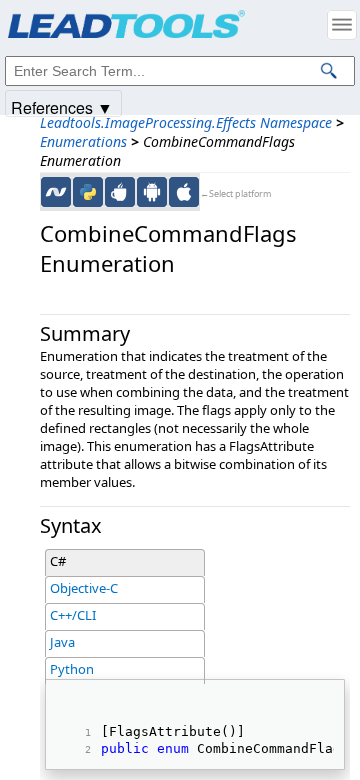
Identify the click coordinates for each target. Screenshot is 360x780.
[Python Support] (88, 192)
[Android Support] (152, 192)
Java (62, 642)
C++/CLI (73, 615)
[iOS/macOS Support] (184, 192)
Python (72, 669)
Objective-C (84, 588)
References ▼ (62, 106)
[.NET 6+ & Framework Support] (56, 192)
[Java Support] (120, 192)
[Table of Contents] (342, 25)
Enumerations (83, 141)
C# (58, 561)
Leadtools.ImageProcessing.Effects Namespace (186, 122)
